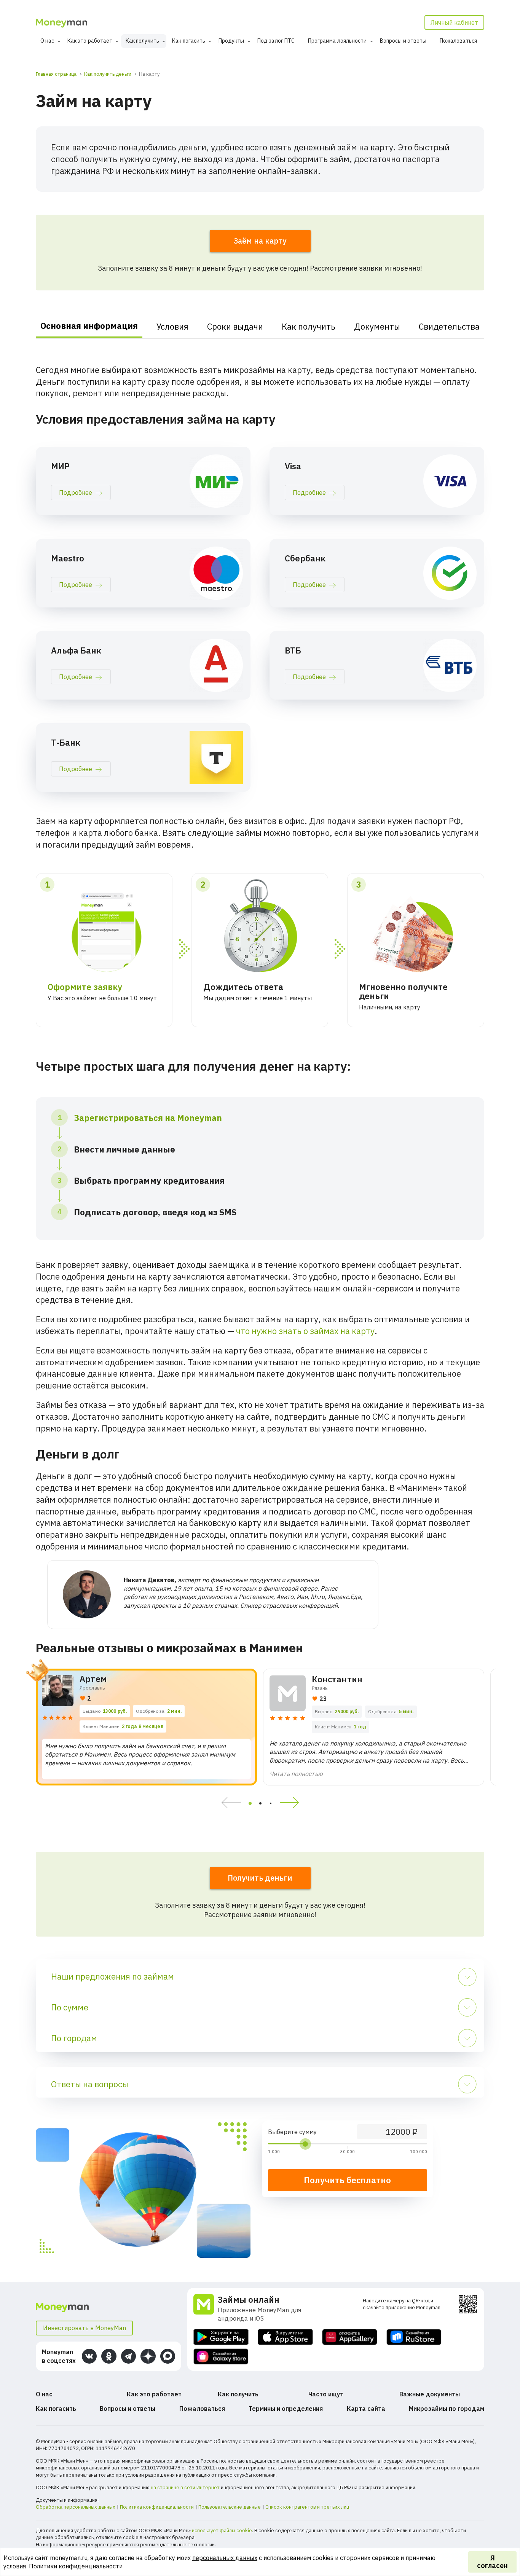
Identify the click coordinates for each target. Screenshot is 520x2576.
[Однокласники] (109, 2356)
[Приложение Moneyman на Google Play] (221, 2337)
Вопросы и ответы (403, 41)
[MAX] (168, 2356)
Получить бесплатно (347, 2180)
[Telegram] (128, 2356)
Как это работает (90, 41)
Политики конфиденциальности (76, 2566)
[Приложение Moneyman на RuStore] (414, 2337)
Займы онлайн (249, 2299)
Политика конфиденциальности (157, 2507)
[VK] (89, 2356)
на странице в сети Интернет (185, 2488)
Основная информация (89, 326)
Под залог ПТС (276, 41)
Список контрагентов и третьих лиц (307, 2507)
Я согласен (492, 2562)
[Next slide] (292, 1803)
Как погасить (189, 41)
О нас (47, 41)
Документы (377, 326)
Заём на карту (260, 241)
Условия (172, 326)
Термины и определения (286, 2409)
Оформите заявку (85, 987)
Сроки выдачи (235, 326)
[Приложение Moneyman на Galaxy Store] (221, 2357)
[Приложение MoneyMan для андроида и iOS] (206, 2308)
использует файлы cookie (222, 2531)
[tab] (250, 1803)
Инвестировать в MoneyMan (85, 2328)
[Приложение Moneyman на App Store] (285, 2337)
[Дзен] (148, 2356)
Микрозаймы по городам (447, 2409)
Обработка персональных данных (76, 2507)
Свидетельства (449, 326)
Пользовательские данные (230, 2507)
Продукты (231, 41)
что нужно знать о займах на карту (305, 1331)
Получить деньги (260, 1878)
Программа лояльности (337, 41)
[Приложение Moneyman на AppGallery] (350, 2337)
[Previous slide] (229, 1803)
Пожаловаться (458, 41)
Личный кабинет (454, 22)
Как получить (142, 41)
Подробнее (76, 493)
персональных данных (225, 2558)
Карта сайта (366, 2409)
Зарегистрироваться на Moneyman (148, 1118)
